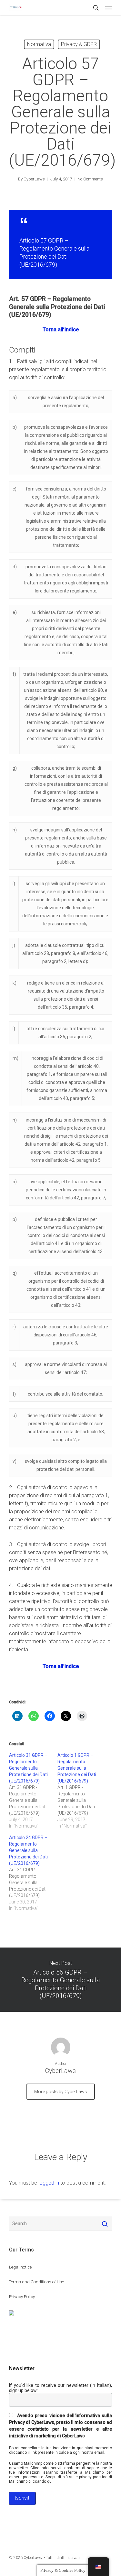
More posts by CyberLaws (61, 2092)
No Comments (90, 179)
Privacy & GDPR (79, 44)
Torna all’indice (61, 330)
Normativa (39, 44)
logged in (49, 2183)
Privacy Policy (22, 2297)
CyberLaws (34, 179)
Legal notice (20, 2267)
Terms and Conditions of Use (36, 2282)
